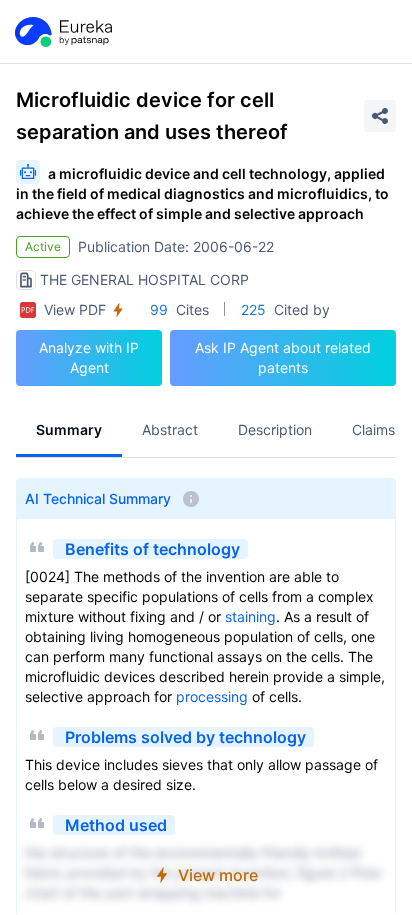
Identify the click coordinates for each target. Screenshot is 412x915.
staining (250, 616)
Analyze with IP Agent (89, 357)
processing (212, 696)
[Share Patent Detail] (380, 116)
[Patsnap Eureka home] (62, 32)
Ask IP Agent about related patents (283, 357)
